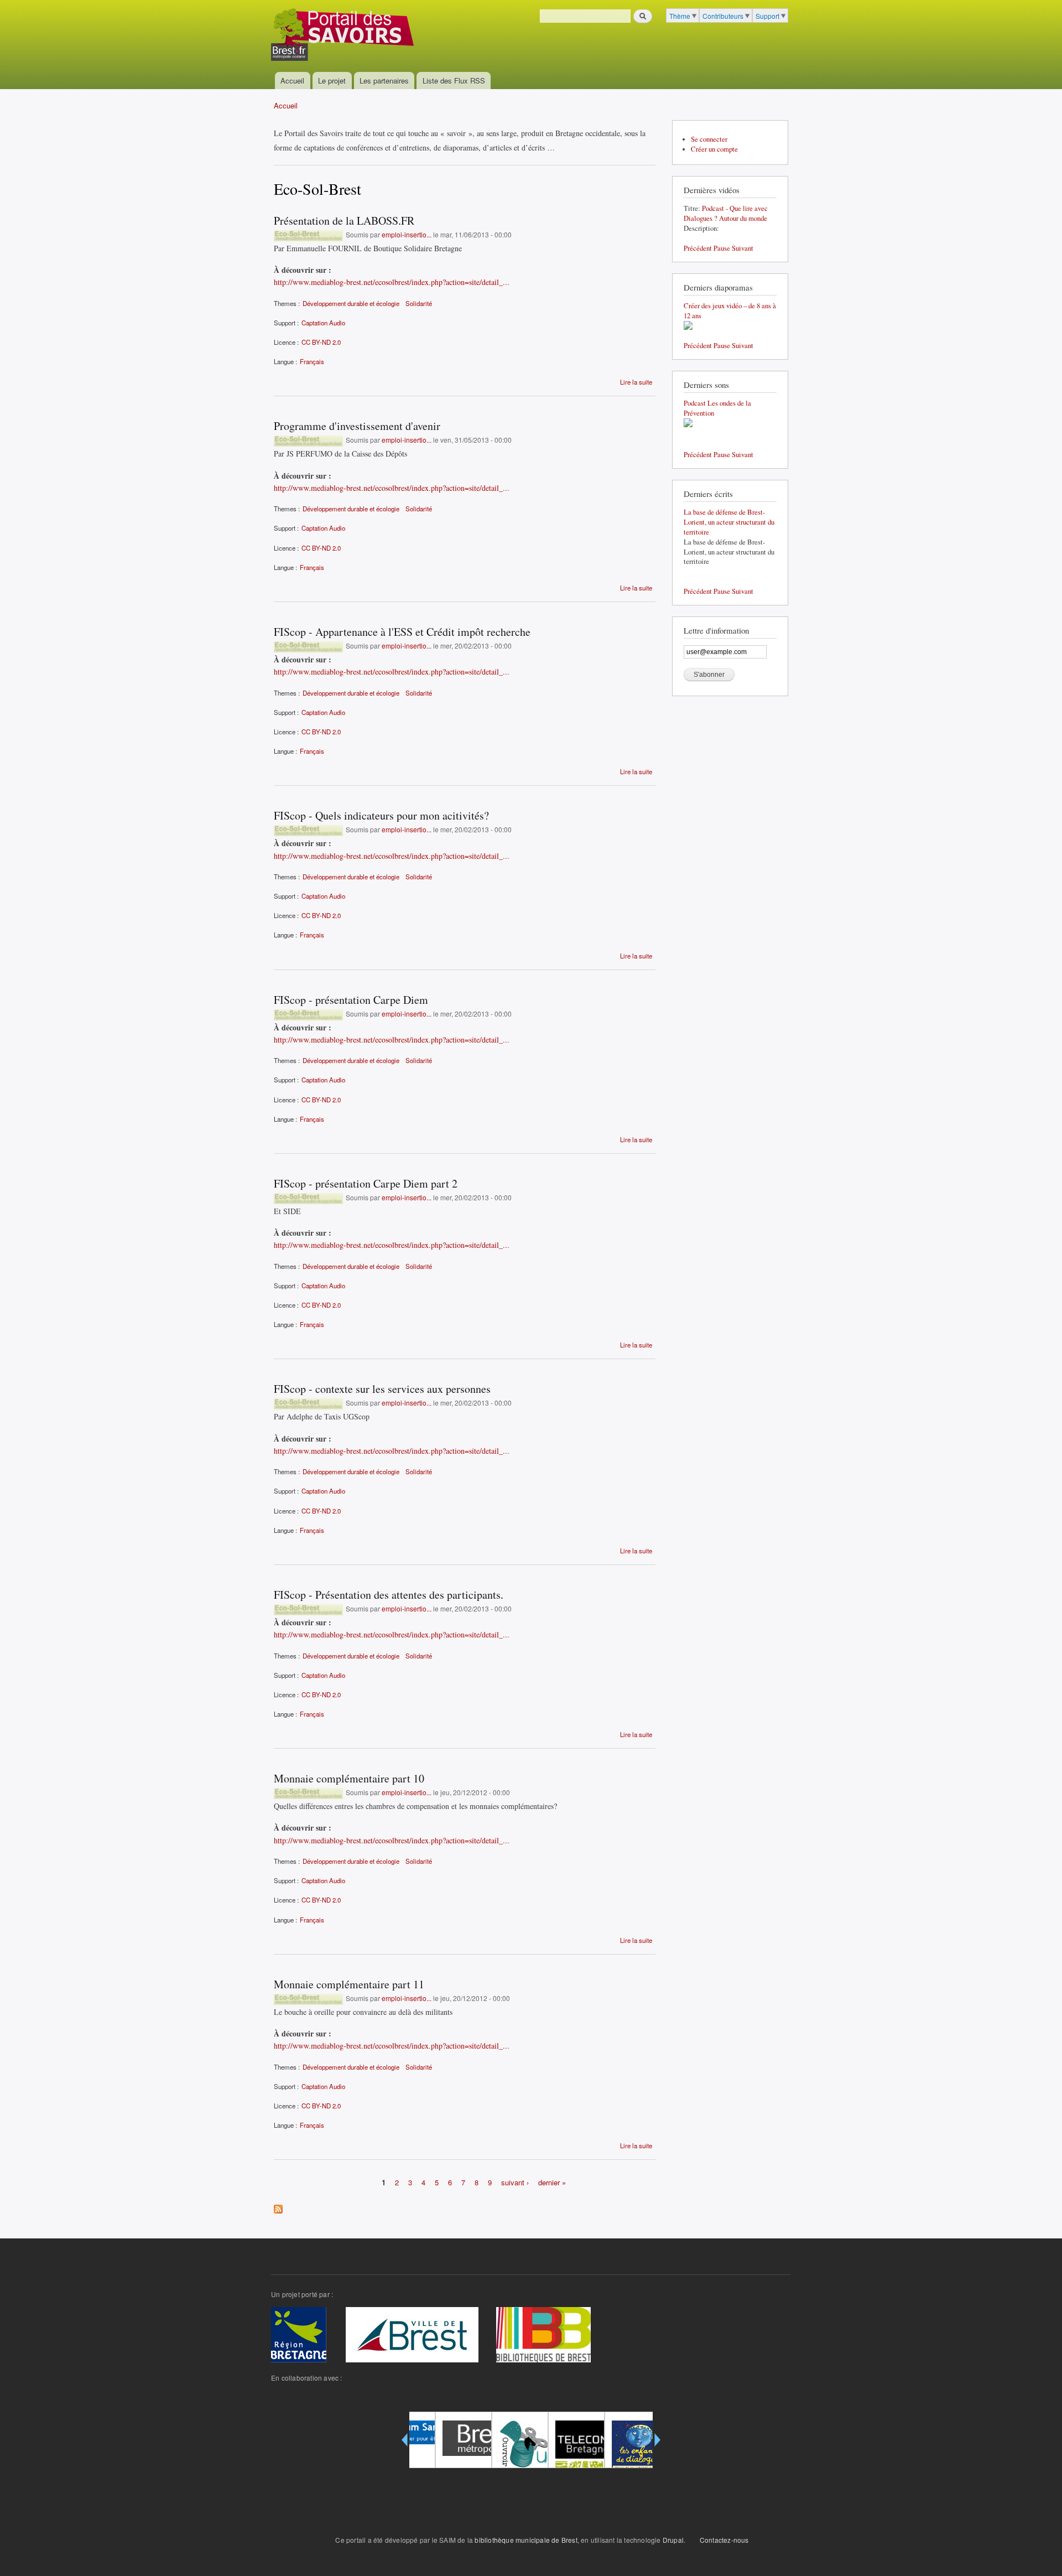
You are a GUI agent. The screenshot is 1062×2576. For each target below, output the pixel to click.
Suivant (743, 248)
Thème (680, 16)
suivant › (515, 2182)
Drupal (673, 2540)
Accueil (292, 81)
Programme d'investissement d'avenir (357, 426)
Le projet (332, 81)
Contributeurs (723, 16)
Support (767, 16)
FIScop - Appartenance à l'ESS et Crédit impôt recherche (402, 632)
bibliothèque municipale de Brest (526, 2540)
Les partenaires (384, 81)
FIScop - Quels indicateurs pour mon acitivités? (381, 815)
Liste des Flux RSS (454, 81)
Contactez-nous (724, 2540)
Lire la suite (636, 382)
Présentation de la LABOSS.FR (344, 221)
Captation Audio (323, 323)
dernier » (552, 2182)
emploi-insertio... (407, 234)
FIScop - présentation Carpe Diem (351, 1000)
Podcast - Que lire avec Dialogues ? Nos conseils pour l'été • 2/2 (726, 218)
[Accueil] (344, 36)
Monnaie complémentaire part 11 (349, 1984)
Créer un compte (714, 149)
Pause (722, 248)
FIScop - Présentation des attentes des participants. (389, 1595)
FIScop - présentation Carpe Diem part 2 (366, 1183)
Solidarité (419, 303)
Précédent (698, 248)
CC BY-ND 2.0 (321, 342)
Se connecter (709, 139)
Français (312, 361)
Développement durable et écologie (351, 303)
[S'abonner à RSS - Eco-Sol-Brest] (278, 2206)
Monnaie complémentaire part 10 (349, 1778)
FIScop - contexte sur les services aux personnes (382, 1389)
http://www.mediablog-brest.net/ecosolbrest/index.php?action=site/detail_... (392, 282)
